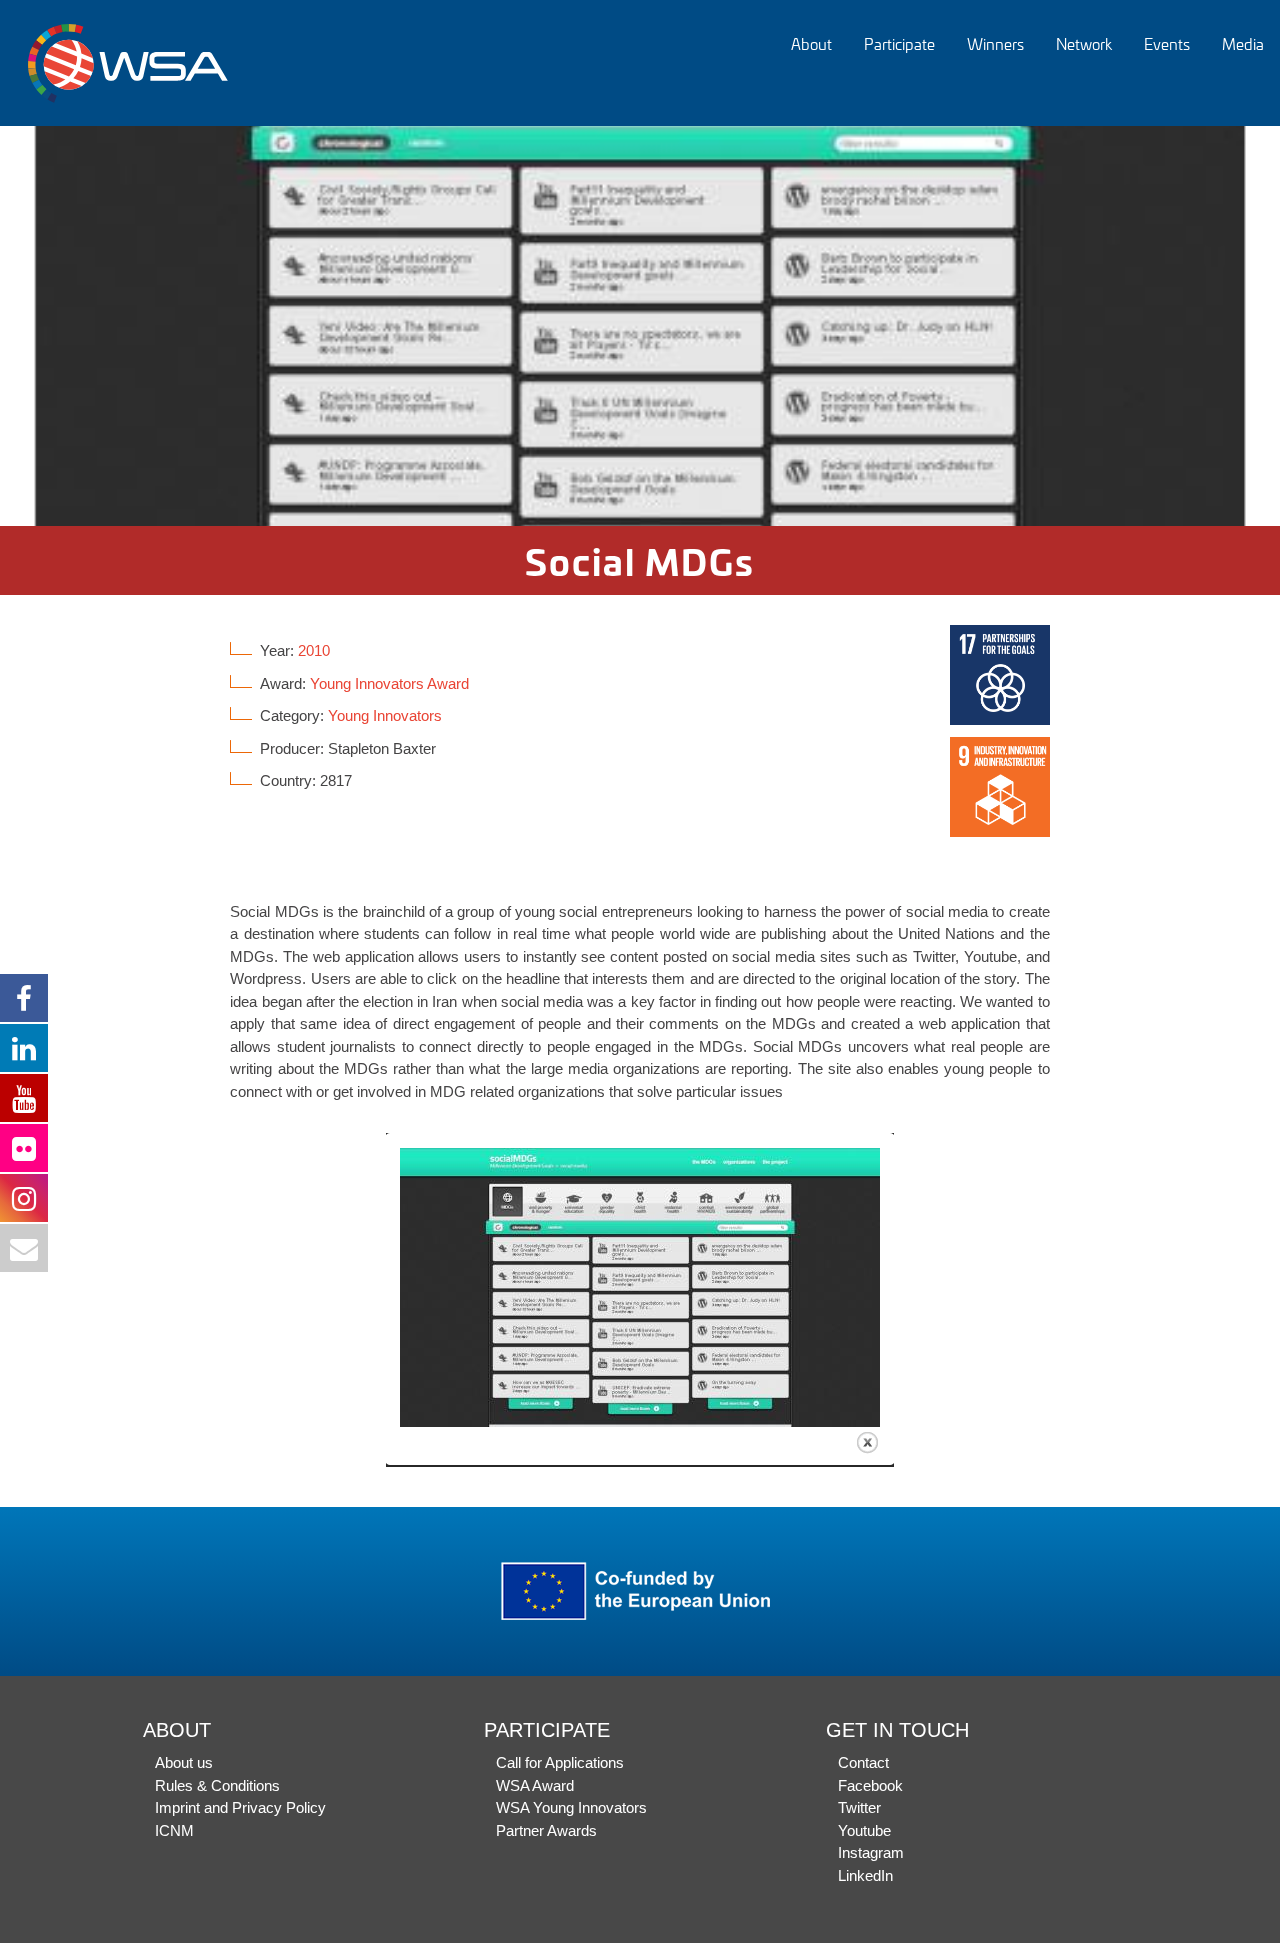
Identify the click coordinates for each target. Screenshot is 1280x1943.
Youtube (864, 1830)
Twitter (859, 1807)
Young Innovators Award (389, 683)
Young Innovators (385, 715)
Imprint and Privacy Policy (240, 1807)
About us (184, 1762)
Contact (863, 1762)
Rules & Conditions (217, 1785)
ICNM (174, 1830)
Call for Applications (560, 1762)
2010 (314, 650)
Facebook (870, 1785)
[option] (640, 326)
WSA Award (535, 1785)
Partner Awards (546, 1830)
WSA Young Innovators (571, 1807)
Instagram (871, 1852)
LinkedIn (865, 1875)
